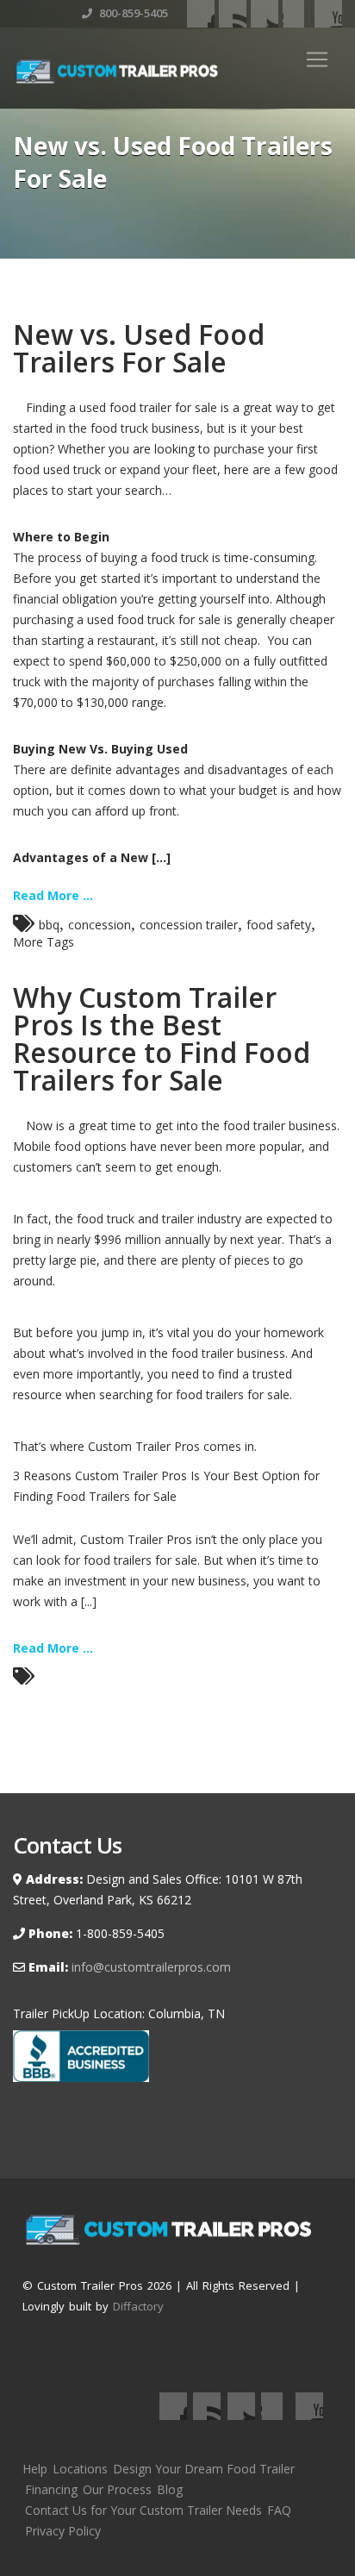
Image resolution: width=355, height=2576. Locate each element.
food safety (279, 925)
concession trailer (189, 925)
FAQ (279, 2510)
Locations (80, 2469)
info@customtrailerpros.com (149, 1967)
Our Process (117, 2489)
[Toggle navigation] (317, 59)
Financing (51, 2489)
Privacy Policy (63, 2531)
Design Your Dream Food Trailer (204, 2469)
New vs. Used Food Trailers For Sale (139, 348)
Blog (170, 2489)
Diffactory (138, 2306)
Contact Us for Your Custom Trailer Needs (143, 2510)
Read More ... (53, 895)
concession (100, 925)
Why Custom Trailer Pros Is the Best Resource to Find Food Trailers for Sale (162, 1038)
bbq (49, 925)
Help (35, 2469)
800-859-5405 (132, 13)
